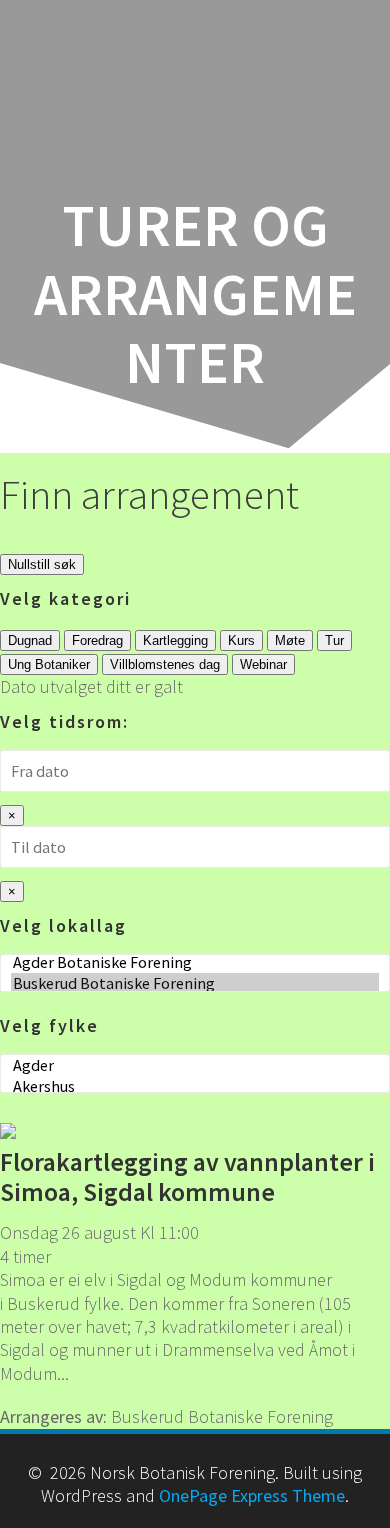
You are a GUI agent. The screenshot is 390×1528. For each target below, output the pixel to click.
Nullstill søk (42, 564)
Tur (334, 640)
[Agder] (195, 1065)
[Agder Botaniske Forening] (195, 962)
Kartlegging (175, 640)
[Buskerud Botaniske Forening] (195, 983)
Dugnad (30, 640)
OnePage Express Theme (252, 1495)
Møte (290, 640)
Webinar (263, 664)
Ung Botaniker (49, 664)
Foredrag (97, 640)
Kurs (241, 640)
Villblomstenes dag (165, 664)
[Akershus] (195, 1086)
